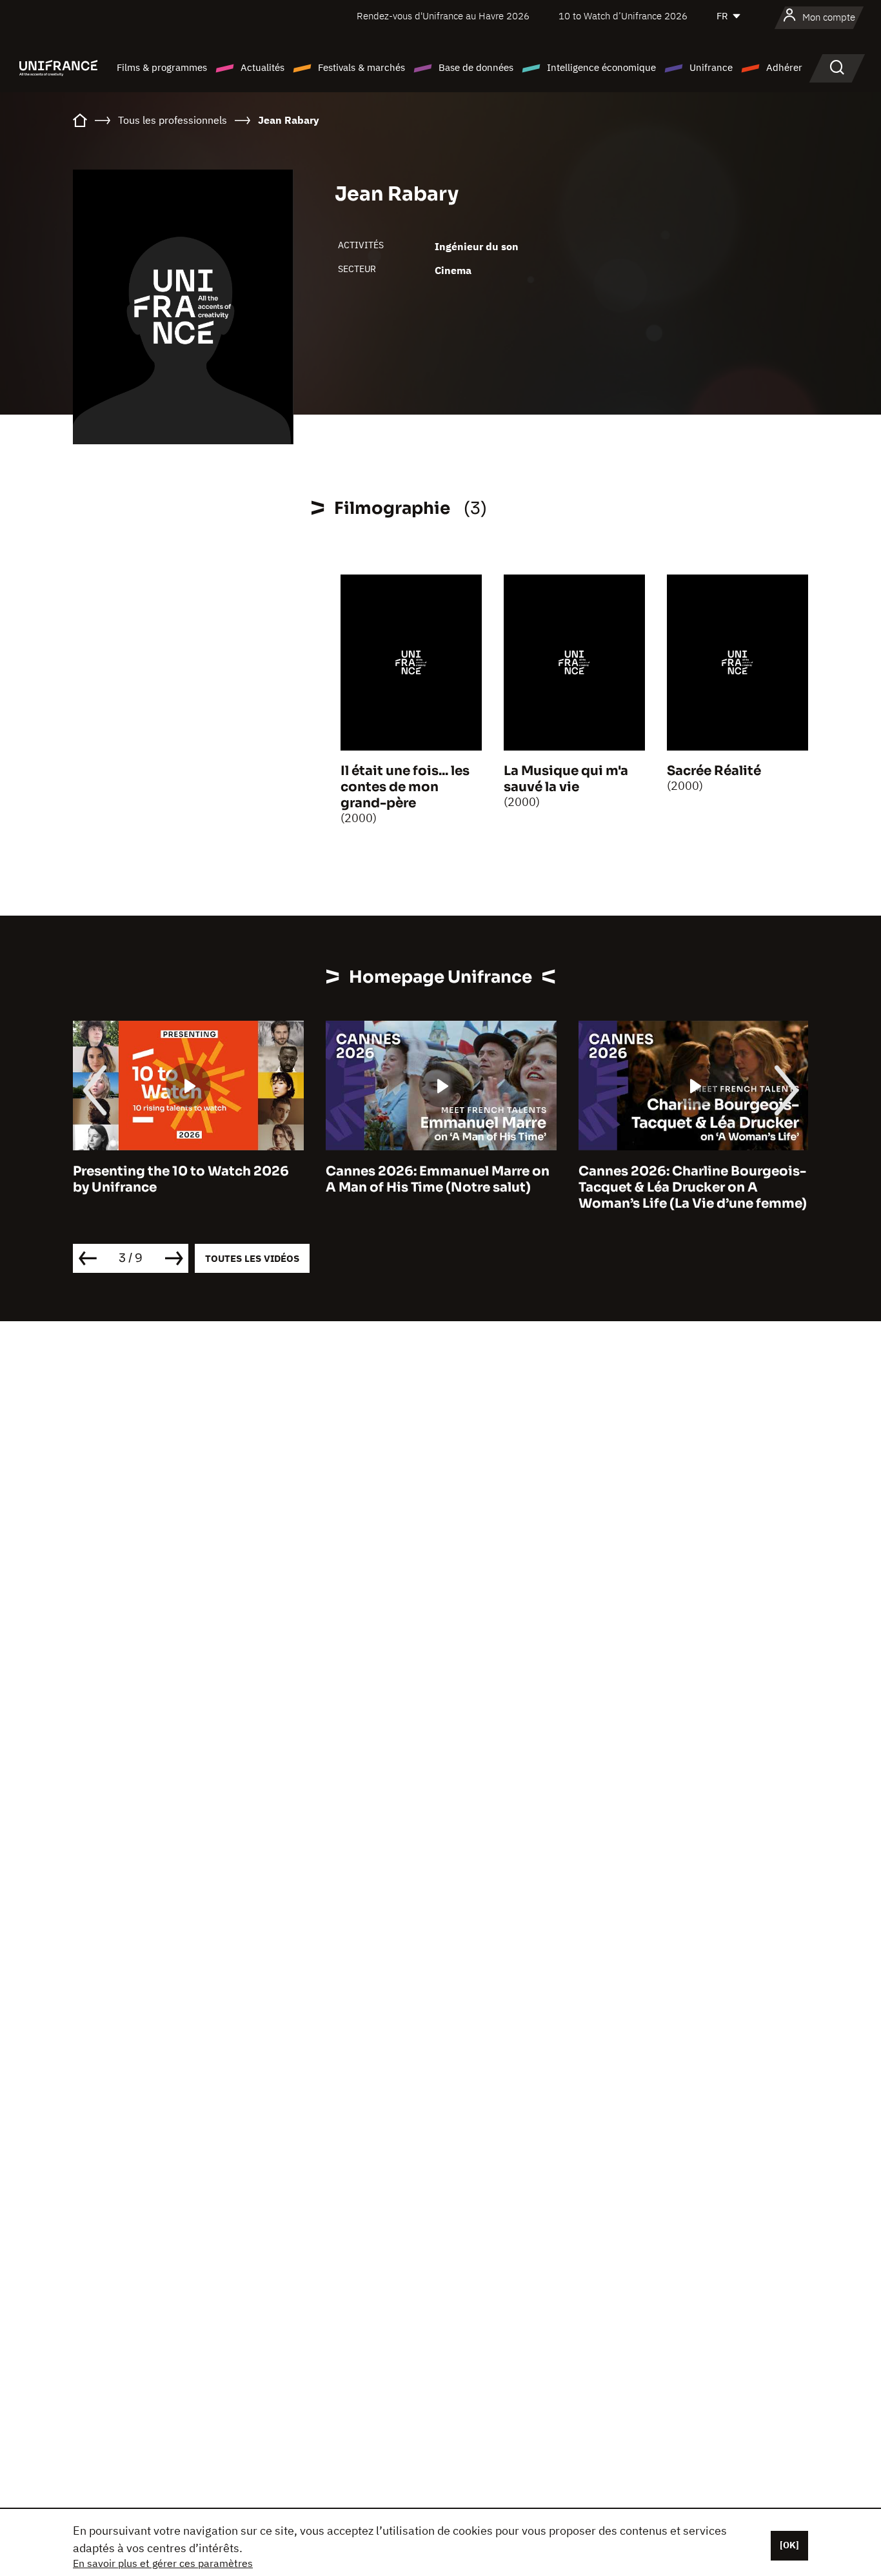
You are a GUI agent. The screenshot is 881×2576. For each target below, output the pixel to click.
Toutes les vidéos (252, 1258)
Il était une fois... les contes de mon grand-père (405, 787)
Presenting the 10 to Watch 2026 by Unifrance (181, 1179)
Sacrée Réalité (714, 771)
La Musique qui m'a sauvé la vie (566, 779)
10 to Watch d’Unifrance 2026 (623, 16)
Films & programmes (162, 67)
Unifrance (711, 67)
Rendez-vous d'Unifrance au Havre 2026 (443, 16)
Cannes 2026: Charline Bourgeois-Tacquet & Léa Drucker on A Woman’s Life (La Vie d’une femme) (693, 1187)
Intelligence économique (601, 67)
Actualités (262, 67)
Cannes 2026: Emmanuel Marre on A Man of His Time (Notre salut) (438, 1179)
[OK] (789, 2545)
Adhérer (784, 67)
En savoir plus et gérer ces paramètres (163, 2563)
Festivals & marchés (361, 67)
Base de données (476, 67)
